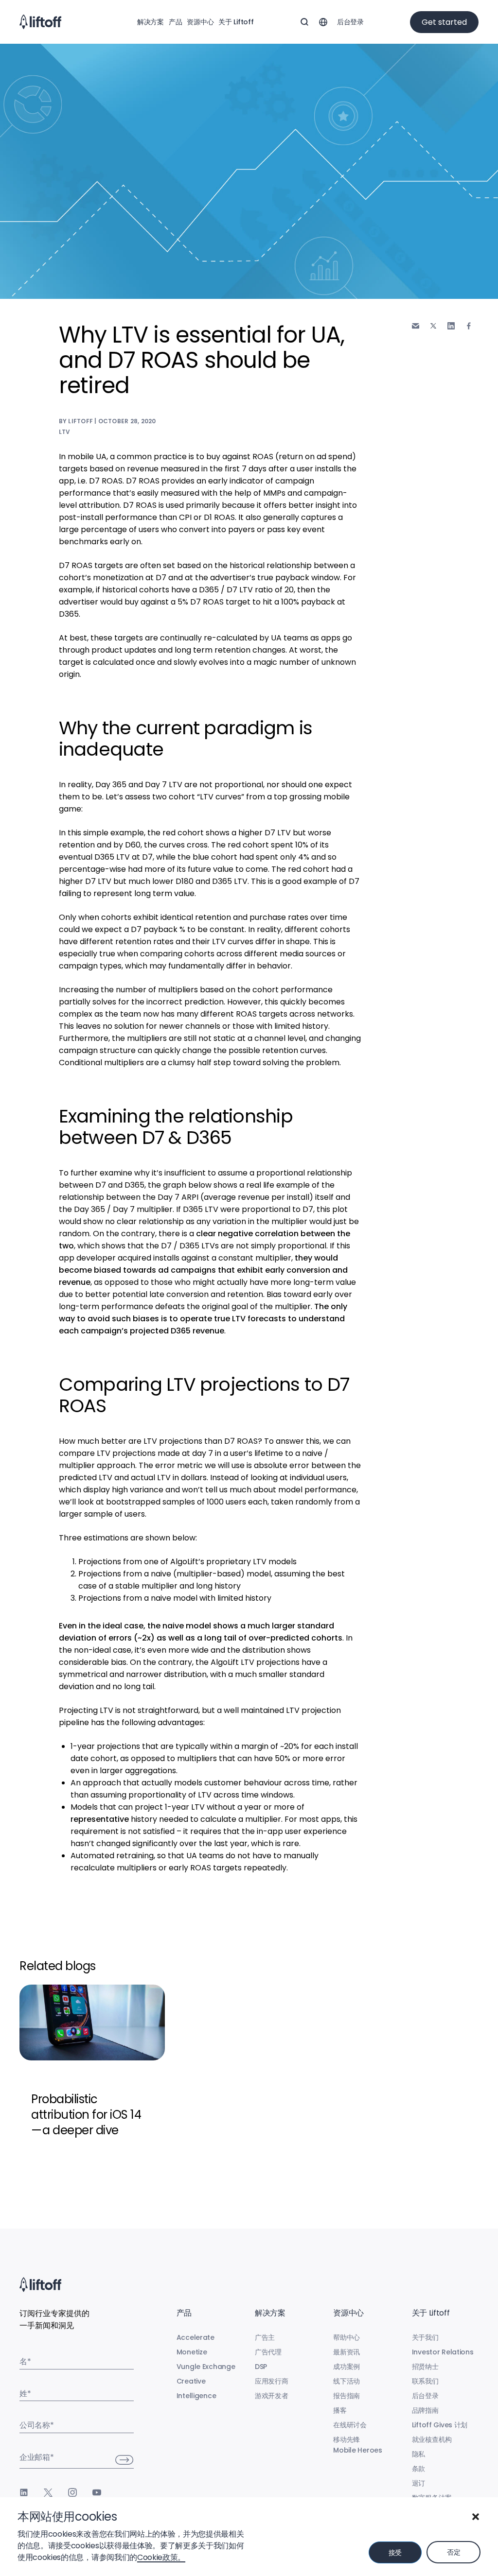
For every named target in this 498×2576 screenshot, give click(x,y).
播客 (340, 2410)
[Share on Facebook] (469, 326)
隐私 (418, 2454)
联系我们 (425, 2381)
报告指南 (347, 2396)
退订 (418, 2483)
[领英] (24, 2492)
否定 (454, 2552)
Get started (444, 22)
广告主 (265, 2337)
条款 (418, 2469)
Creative (191, 2381)
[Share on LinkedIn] (451, 326)
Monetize (192, 2352)
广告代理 (268, 2352)
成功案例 (347, 2367)
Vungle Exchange (206, 2367)
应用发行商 (272, 2381)
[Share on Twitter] (433, 326)
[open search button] (304, 22)
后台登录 (350, 22)
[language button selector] (323, 22)
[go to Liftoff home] (40, 22)
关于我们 (425, 2337)
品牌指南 (425, 2410)
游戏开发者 (272, 2396)
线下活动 (347, 2381)
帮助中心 (347, 2337)
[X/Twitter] (48, 2492)
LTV (65, 432)
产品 (175, 22)
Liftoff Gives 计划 (440, 2425)
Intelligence (196, 2396)
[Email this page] (416, 326)
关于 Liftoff (236, 22)
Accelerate (196, 2337)
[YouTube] (97, 2492)
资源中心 (200, 22)
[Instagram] (72, 2492)
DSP (261, 2367)
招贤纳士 (425, 2367)
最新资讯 (347, 2352)
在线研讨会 (350, 2425)
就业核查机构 (432, 2439)
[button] (476, 2517)
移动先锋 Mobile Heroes (357, 2445)
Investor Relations (443, 2352)
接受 (395, 2553)
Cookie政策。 (161, 2557)
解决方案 (151, 22)
